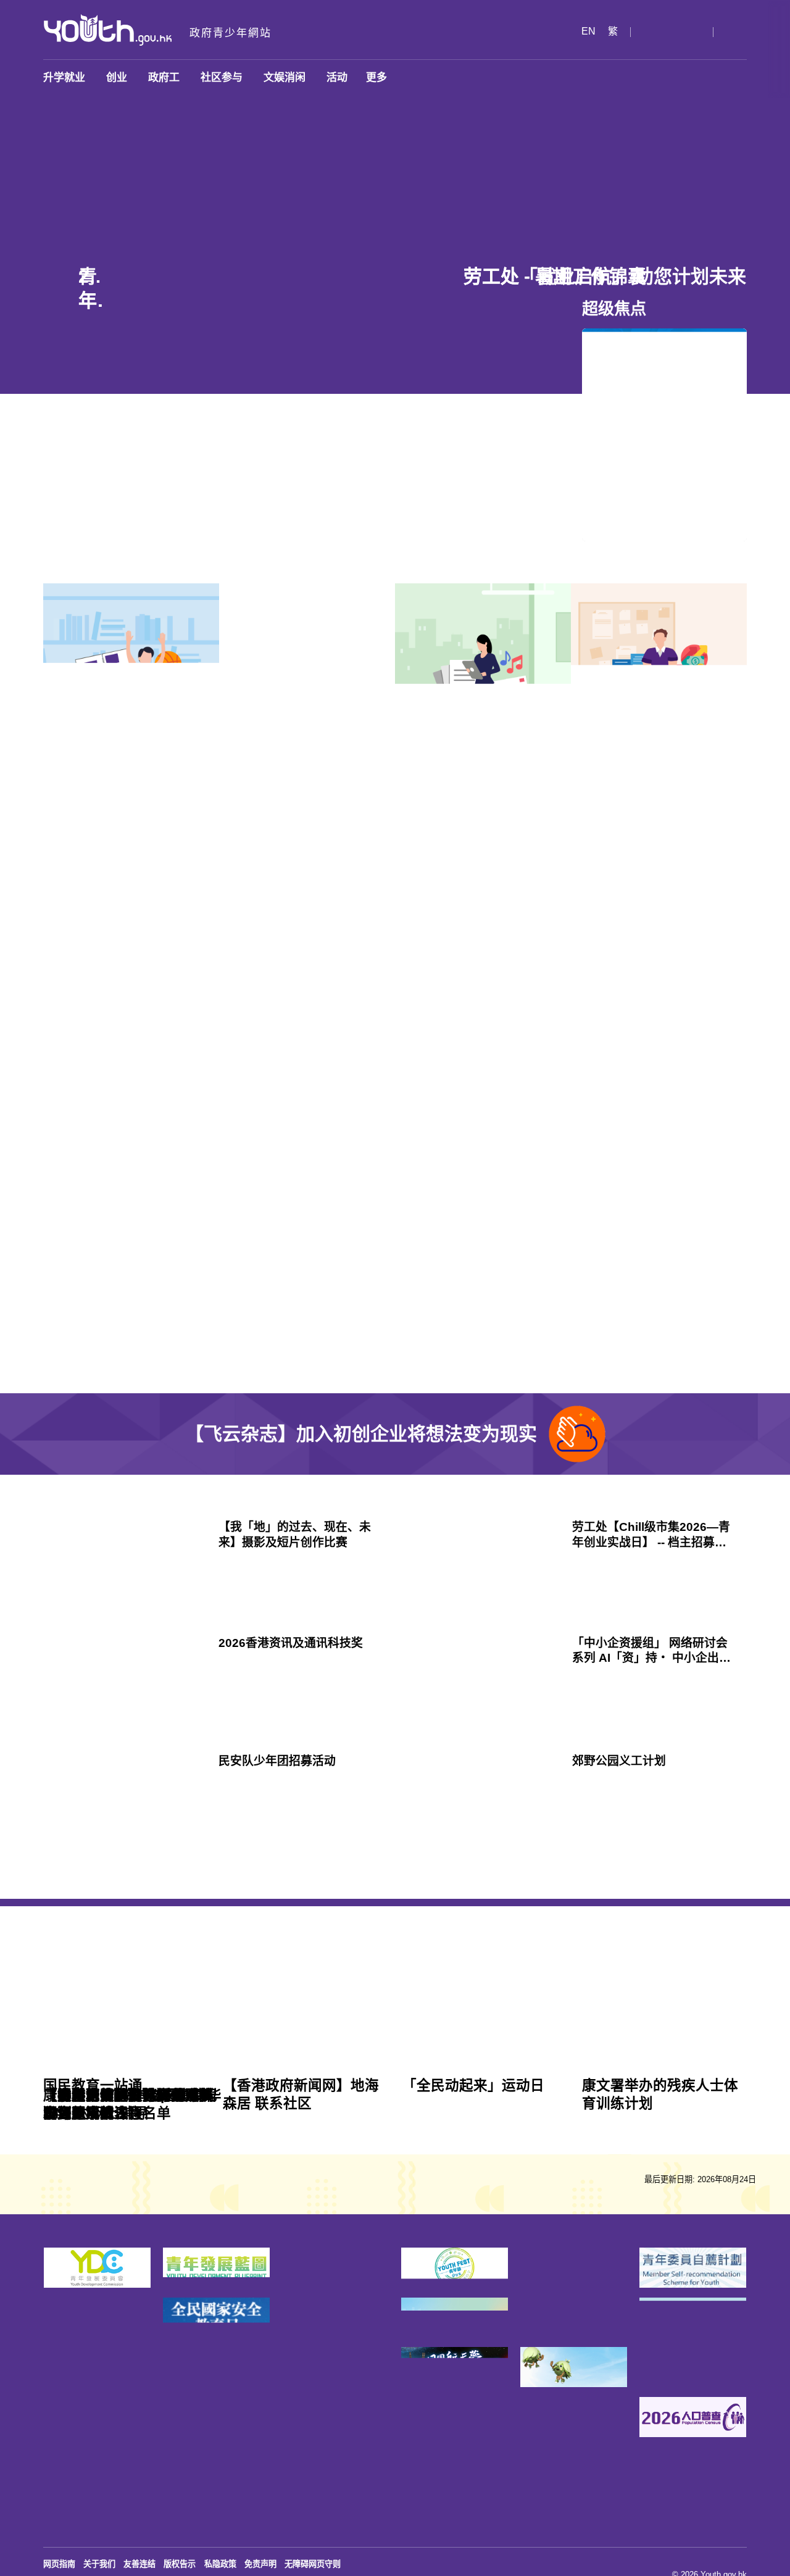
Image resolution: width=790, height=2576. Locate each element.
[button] (636, 32)
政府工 (164, 77)
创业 (117, 77)
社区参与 (222, 77)
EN (575, 32)
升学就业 (64, 77)
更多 (376, 77)
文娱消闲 (285, 77)
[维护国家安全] (395, 2016)
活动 (337, 77)
